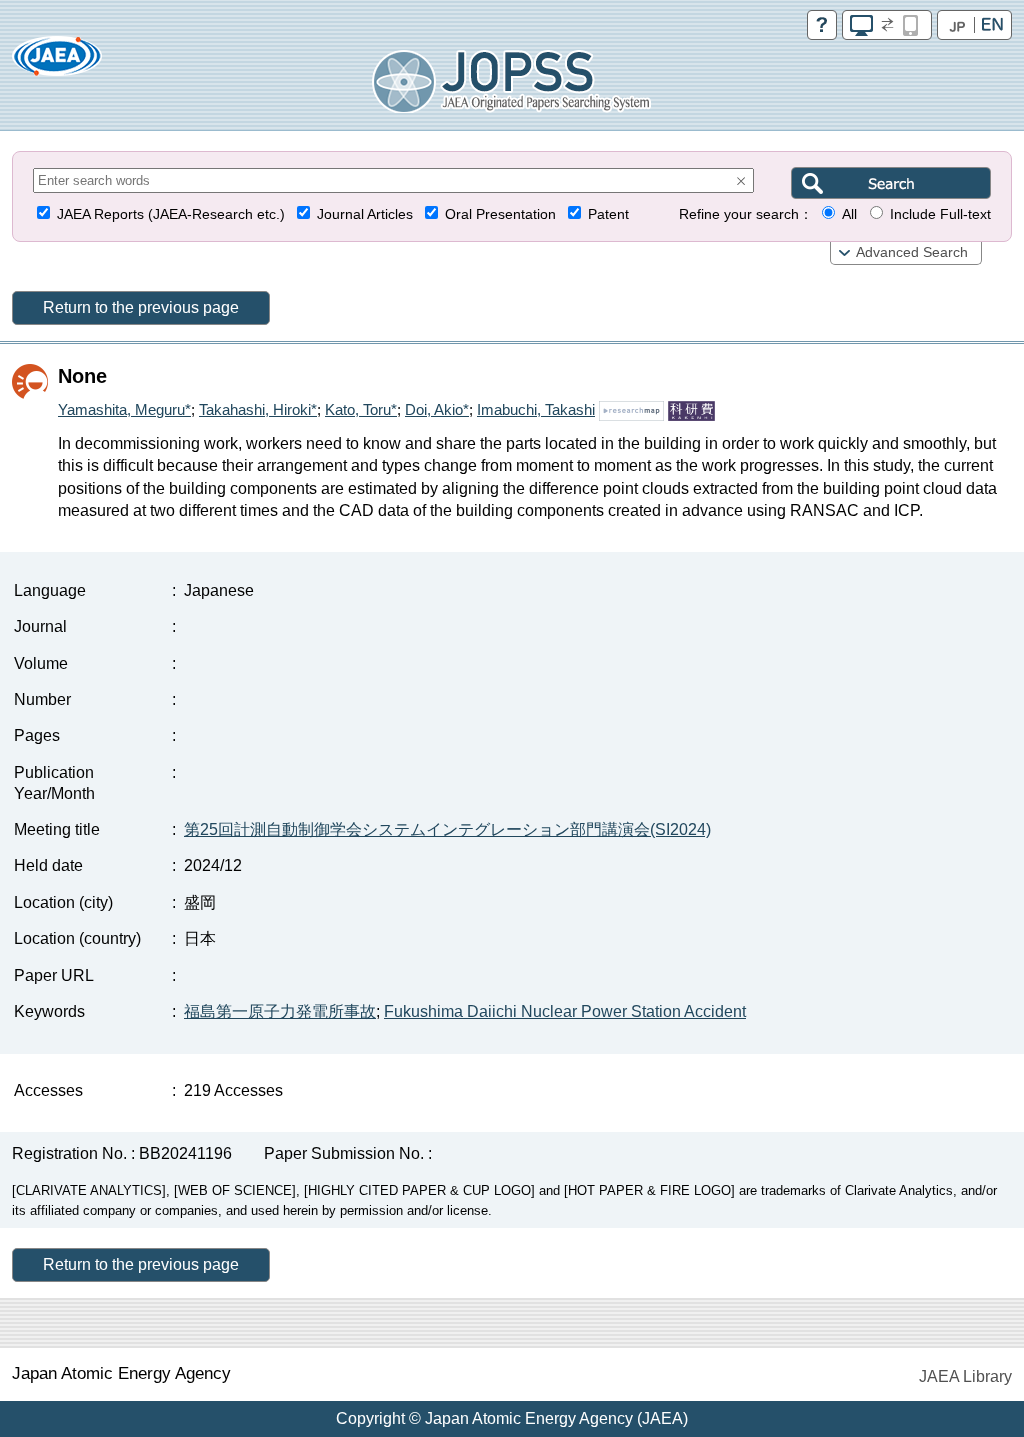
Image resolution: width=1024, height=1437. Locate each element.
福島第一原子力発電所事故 (280, 1011)
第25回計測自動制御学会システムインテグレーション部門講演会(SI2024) (447, 829)
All (849, 214)
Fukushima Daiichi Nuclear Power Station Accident (565, 1011)
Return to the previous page (141, 307)
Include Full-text (940, 214)
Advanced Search (912, 252)
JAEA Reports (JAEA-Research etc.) (171, 214)
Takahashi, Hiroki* (258, 409)
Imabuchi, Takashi (536, 409)
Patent (608, 214)
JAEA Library (965, 1376)
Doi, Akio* (437, 409)
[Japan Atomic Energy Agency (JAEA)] (57, 62)
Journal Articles (365, 214)
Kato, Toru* (361, 409)
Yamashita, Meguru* (124, 409)
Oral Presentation (500, 214)
